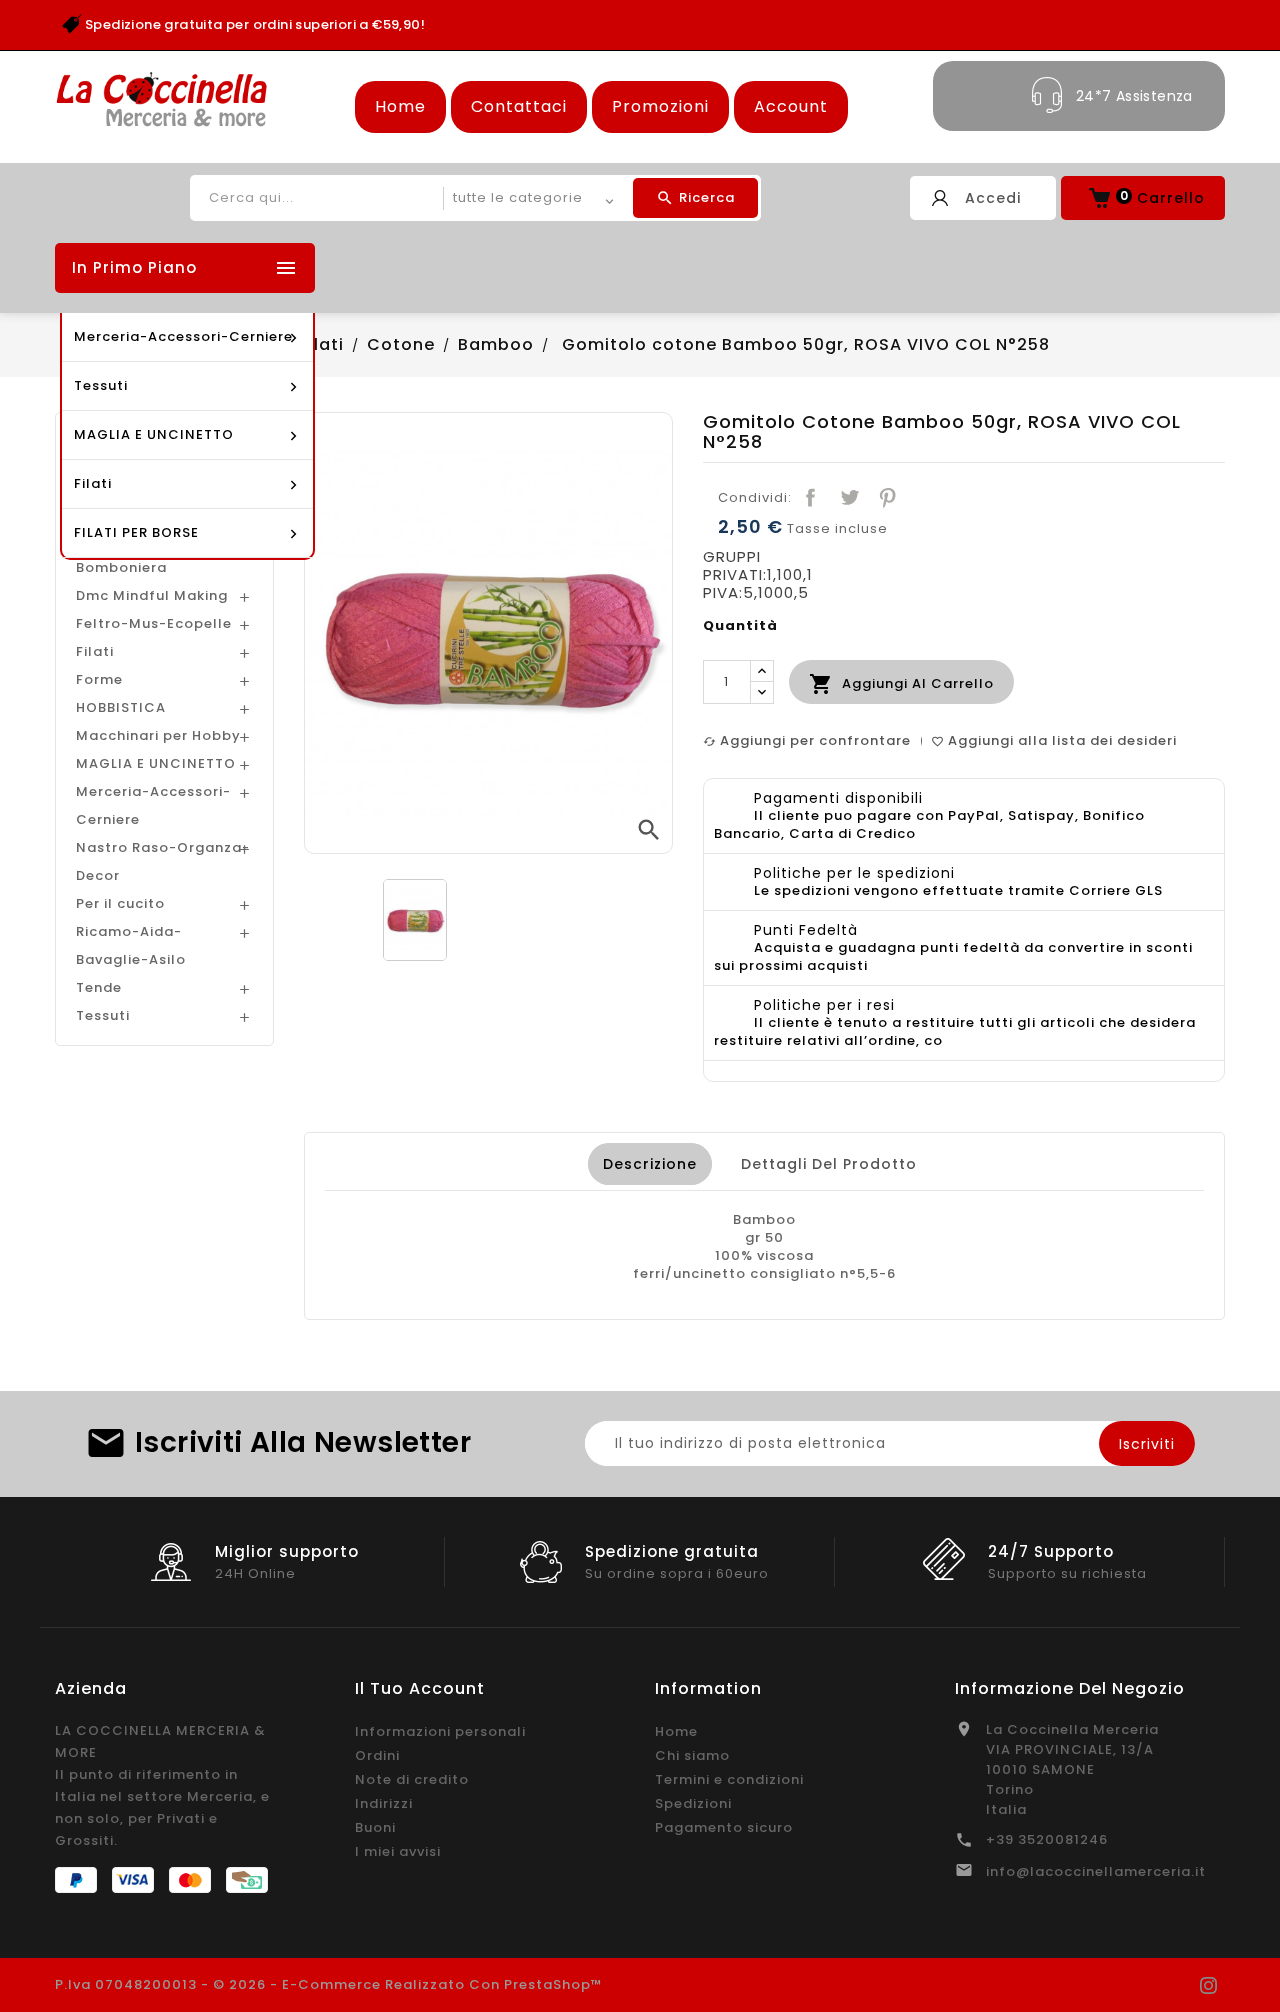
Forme (99, 679)
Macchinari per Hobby (158, 735)
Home (400, 106)
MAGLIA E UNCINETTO (156, 763)
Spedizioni (693, 1803)
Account (791, 106)
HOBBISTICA (121, 707)
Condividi (811, 497)
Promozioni (660, 106)
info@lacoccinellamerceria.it (1096, 1871)
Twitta (849, 497)
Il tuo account (420, 1688)
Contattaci (519, 106)
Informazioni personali (440, 1731)
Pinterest (888, 497)
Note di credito (412, 1779)
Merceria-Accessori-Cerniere (153, 805)
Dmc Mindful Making (152, 595)
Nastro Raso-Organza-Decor (163, 861)
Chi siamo (692, 1755)
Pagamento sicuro (724, 1827)
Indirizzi (384, 1803)
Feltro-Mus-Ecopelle (154, 623)
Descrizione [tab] (650, 1164)
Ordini (377, 1755)
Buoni (375, 1827)
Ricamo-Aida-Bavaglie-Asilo (131, 945)
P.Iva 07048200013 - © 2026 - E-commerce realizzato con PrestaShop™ (329, 1984)
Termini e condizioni (729, 1779)
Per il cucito (120, 903)
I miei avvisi (398, 1851)
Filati (95, 651)
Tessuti (103, 1015)
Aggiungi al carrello (901, 684)
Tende (99, 987)
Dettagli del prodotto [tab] (829, 1164)
